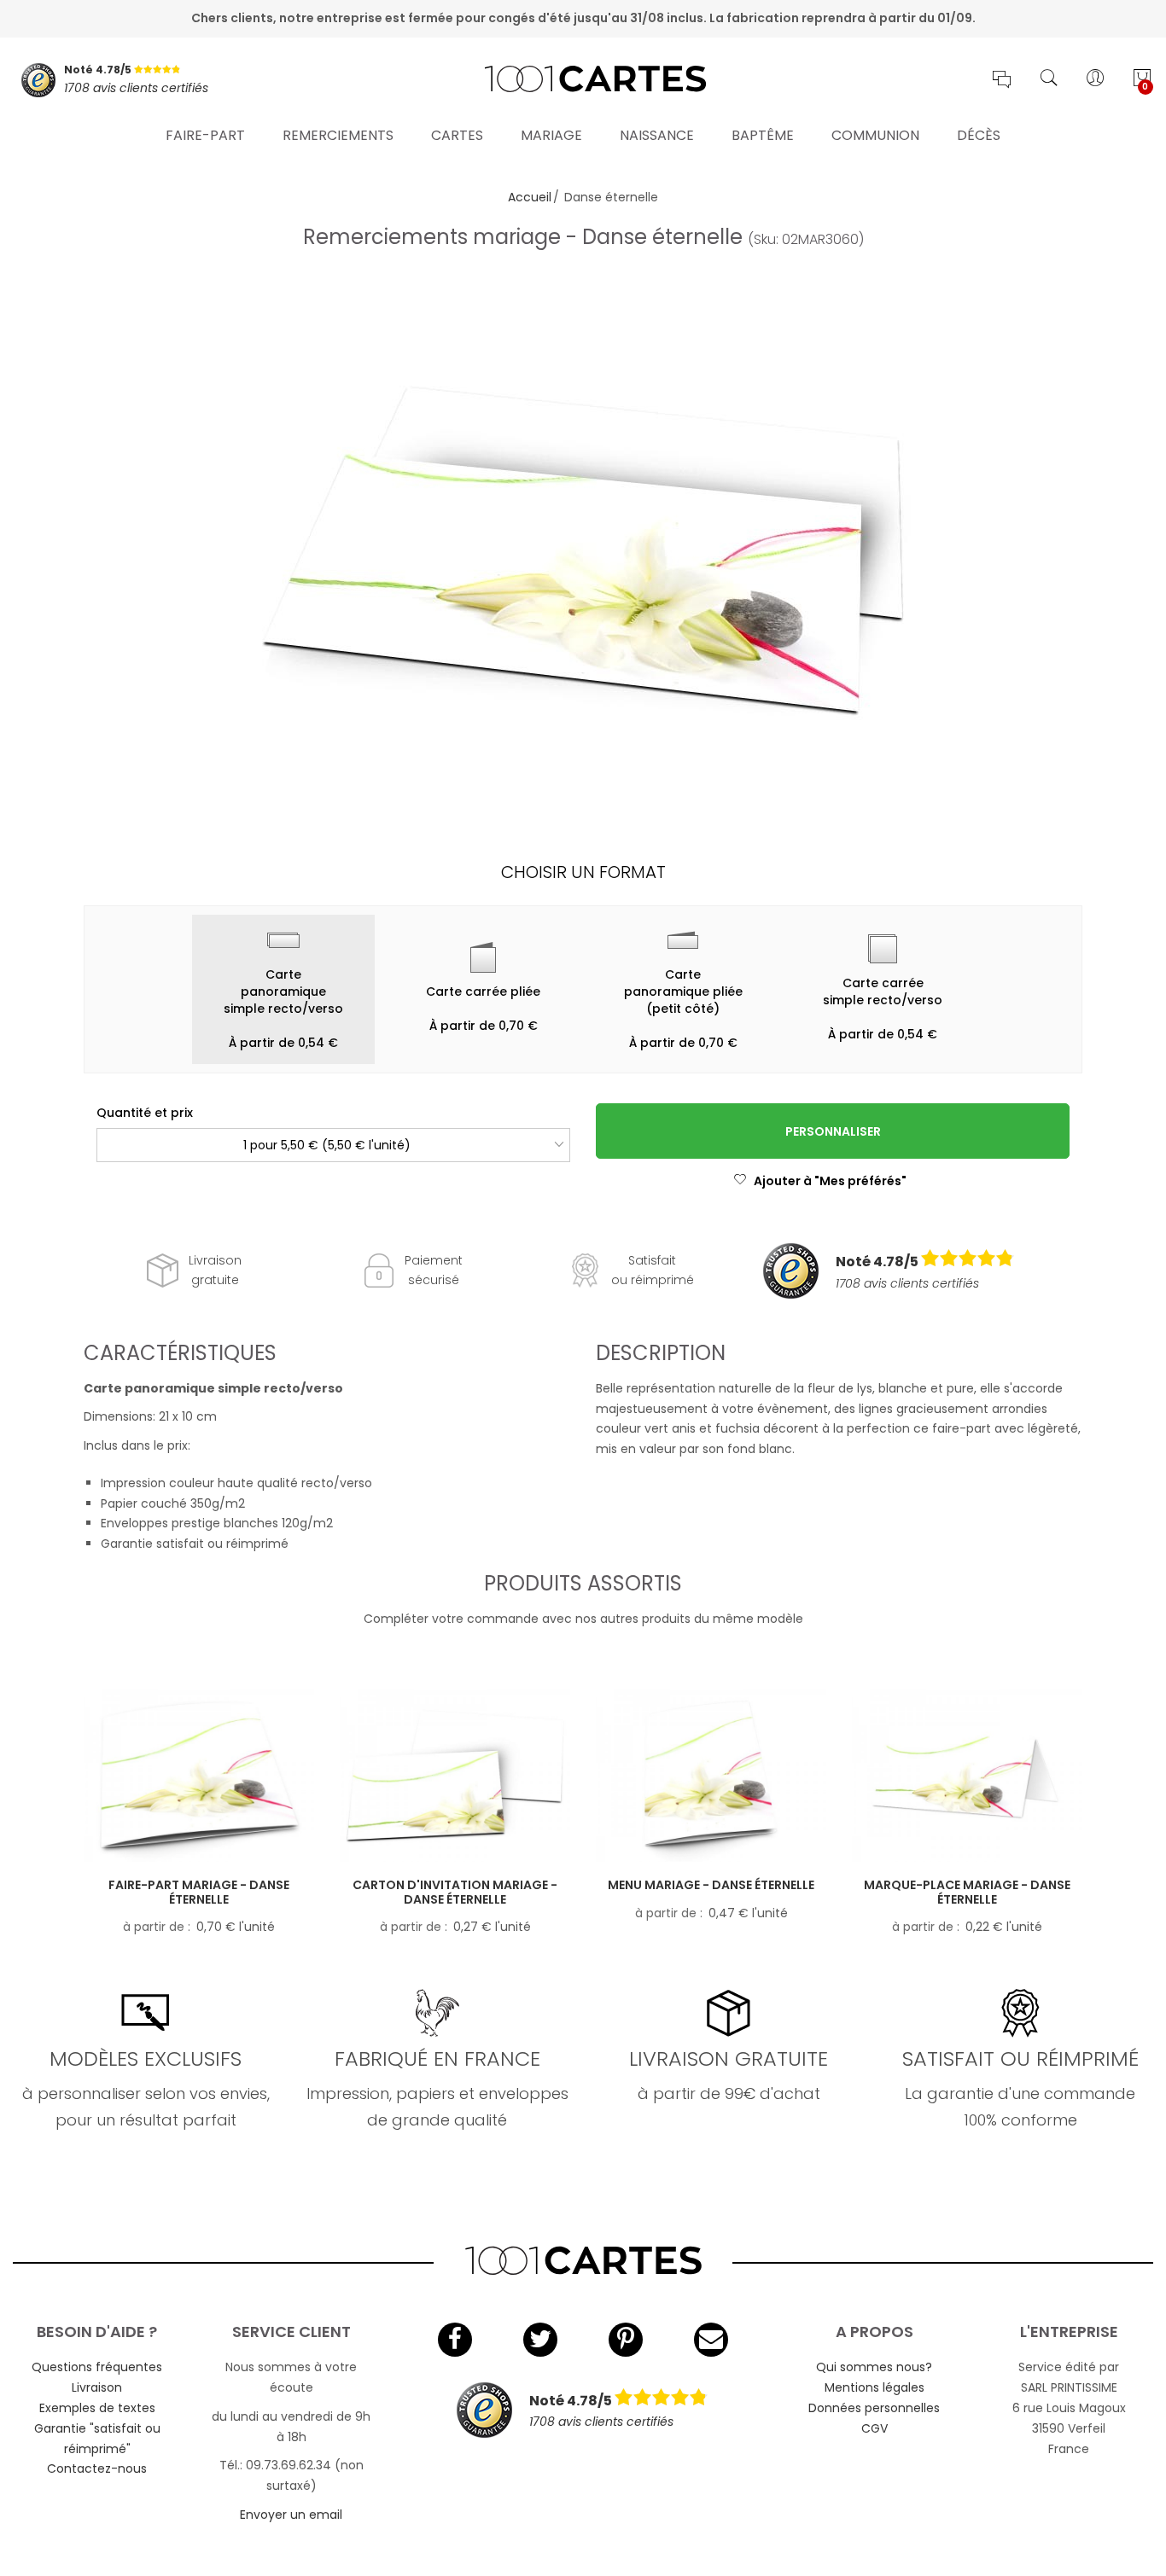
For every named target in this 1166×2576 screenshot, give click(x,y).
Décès (979, 135)
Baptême (763, 135)
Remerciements (338, 135)
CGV (874, 2428)
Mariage (551, 135)
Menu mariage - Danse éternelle (711, 1885)
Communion (875, 135)
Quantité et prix (145, 1113)
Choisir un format (583, 872)
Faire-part (205, 135)
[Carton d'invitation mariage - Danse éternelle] (455, 1775)
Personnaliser (833, 1131)
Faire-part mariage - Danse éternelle (199, 1892)
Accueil (530, 197)
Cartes (457, 135)
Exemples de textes (97, 2408)
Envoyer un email (291, 2515)
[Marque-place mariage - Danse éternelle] (967, 1775)
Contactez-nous (97, 2468)
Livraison (97, 2387)
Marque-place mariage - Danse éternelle (967, 1892)
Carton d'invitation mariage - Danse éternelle (455, 1892)
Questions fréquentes (97, 2367)
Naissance (657, 135)
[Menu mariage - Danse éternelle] (711, 1775)
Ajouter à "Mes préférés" (830, 1181)
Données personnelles (874, 2408)
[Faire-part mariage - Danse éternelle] (199, 1775)
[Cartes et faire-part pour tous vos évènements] (583, 80)
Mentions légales (874, 2387)
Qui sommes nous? (874, 2367)
